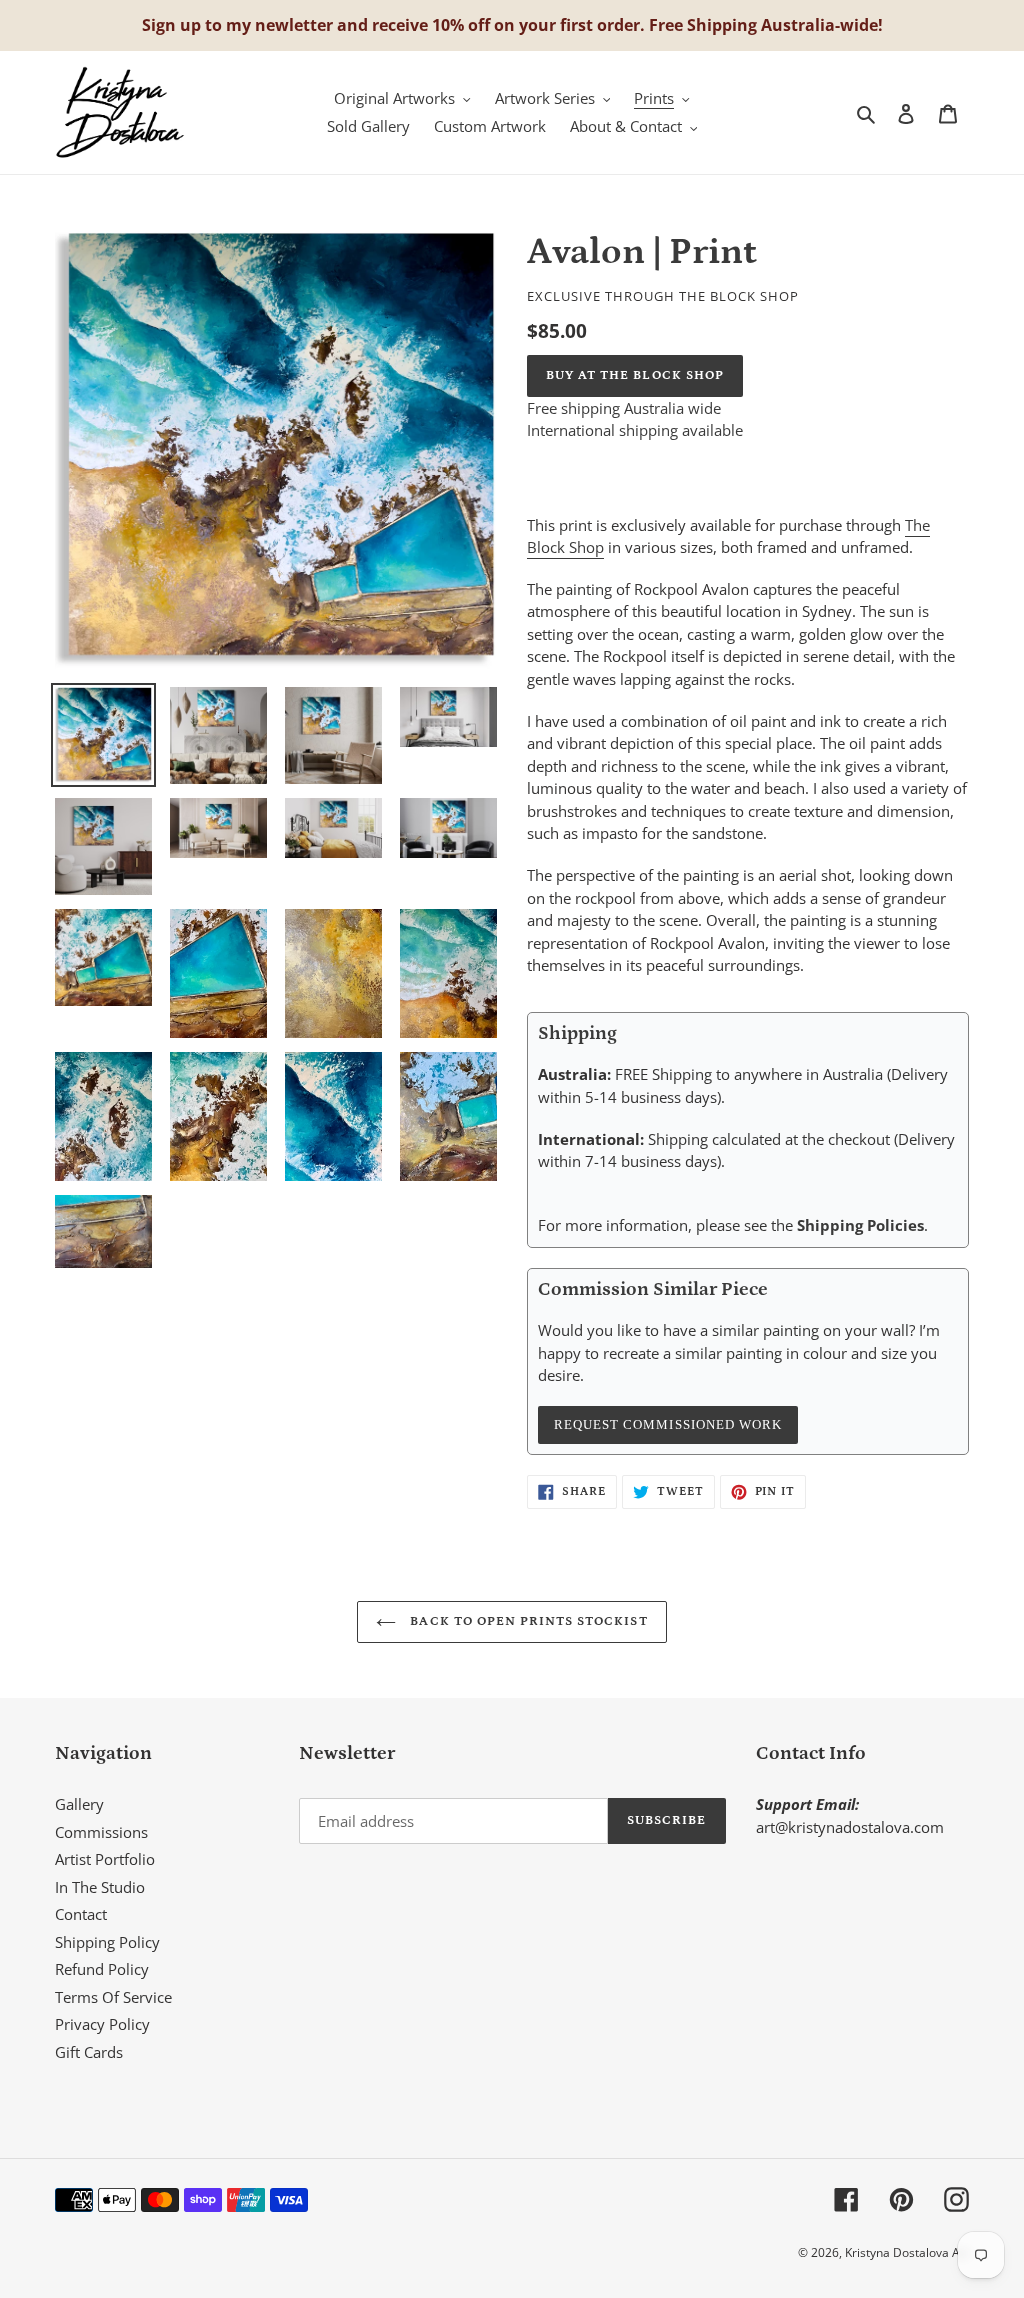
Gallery (79, 1804)
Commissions (101, 1832)
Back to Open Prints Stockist (526, 1621)
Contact (81, 1914)
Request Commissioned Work (668, 1424)
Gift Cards (89, 2052)
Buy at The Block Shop (635, 375)
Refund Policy (102, 1969)
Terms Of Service (113, 1997)
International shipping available (635, 430)
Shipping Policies (860, 1225)
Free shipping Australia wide (624, 408)
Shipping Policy (107, 1942)
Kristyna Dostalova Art (907, 2252)
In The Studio (100, 1887)
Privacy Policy (102, 2024)
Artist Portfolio (105, 1859)
